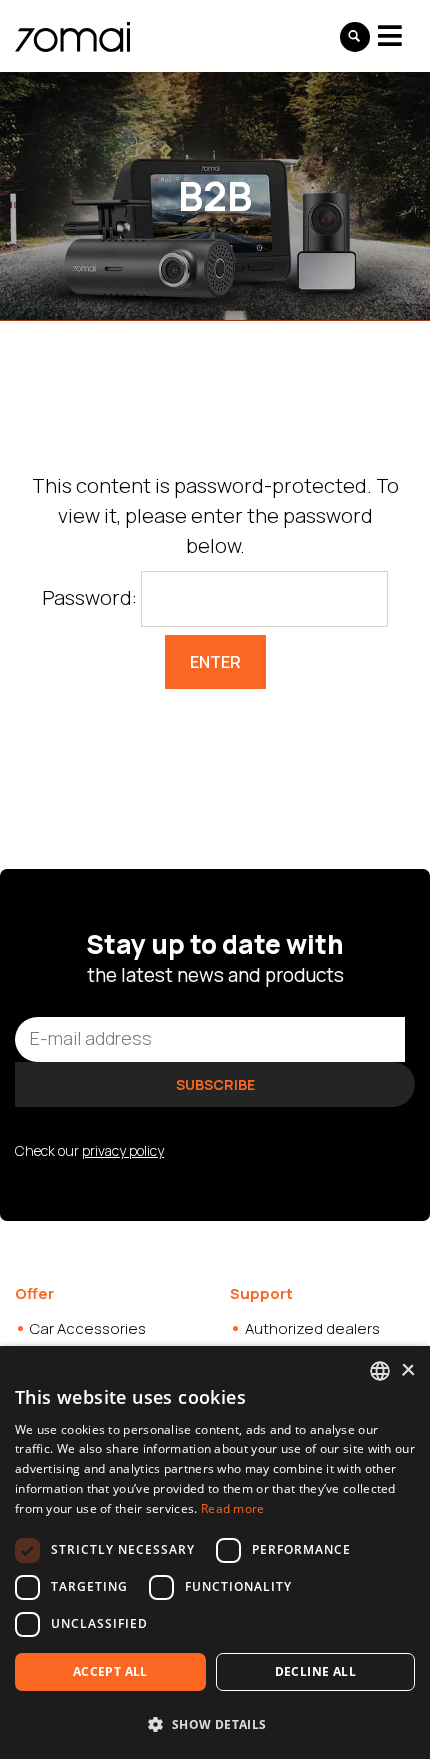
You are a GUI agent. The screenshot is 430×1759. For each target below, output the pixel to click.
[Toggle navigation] (390, 35)
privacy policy (123, 1150)
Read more (233, 1508)
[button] (215, 1724)
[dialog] (215, 1552)
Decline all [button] (315, 1671)
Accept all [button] (110, 1671)
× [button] (407, 1370)
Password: (91, 597)
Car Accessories (88, 1328)
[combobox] (380, 1371)
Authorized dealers (312, 1328)
